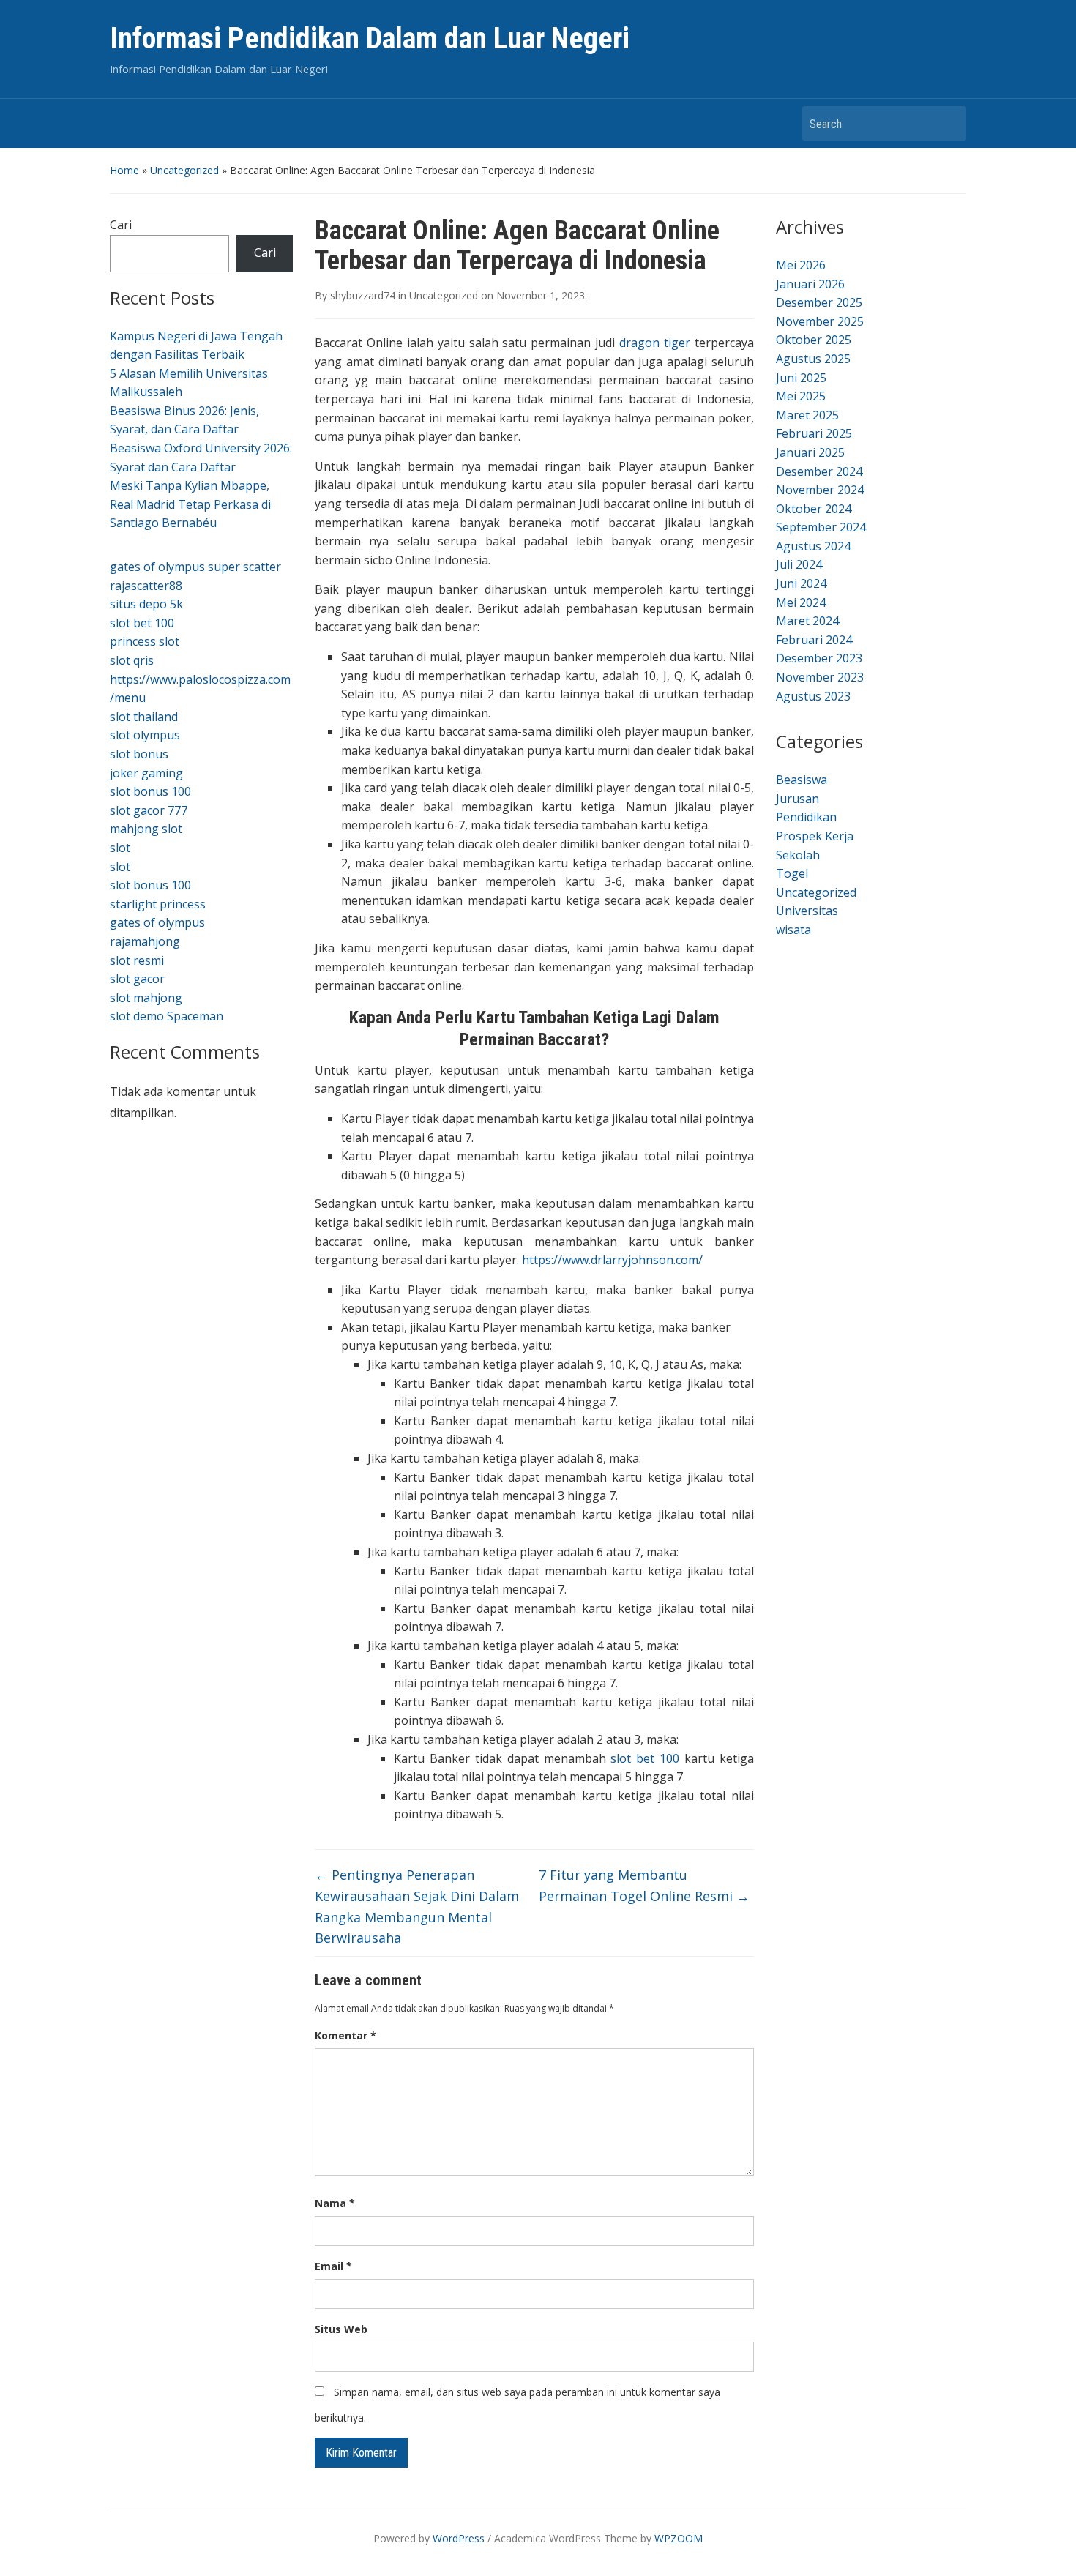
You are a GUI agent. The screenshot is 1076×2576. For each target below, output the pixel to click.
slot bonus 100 (150, 791)
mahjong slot (146, 829)
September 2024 (821, 527)
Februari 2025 (814, 433)
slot (120, 848)
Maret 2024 (807, 621)
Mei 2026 (801, 265)
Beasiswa (802, 780)
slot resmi (137, 960)
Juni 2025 (801, 378)
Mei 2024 (801, 602)
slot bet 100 (142, 623)
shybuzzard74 (363, 295)
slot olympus (145, 735)
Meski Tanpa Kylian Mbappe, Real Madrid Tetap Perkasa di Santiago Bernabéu (190, 504)
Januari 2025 (810, 452)
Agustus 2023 (813, 696)
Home (124, 170)
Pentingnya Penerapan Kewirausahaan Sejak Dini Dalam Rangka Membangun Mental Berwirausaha (417, 1906)
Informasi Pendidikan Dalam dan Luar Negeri (370, 38)
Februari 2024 (814, 640)
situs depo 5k (146, 604)
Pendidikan (806, 817)
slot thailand (144, 717)
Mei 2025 (801, 396)
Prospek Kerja (815, 836)
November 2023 (820, 677)
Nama (335, 2203)
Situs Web (341, 2329)
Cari (121, 225)
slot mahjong (146, 998)
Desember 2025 (819, 302)
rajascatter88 (146, 586)
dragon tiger (655, 343)
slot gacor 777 (149, 810)
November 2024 (820, 490)
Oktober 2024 (814, 509)
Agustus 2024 (813, 546)
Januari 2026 (810, 284)
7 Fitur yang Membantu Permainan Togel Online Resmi (644, 1885)
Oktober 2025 (814, 340)
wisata (793, 930)
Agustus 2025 (813, 359)
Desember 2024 (819, 471)
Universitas (807, 911)
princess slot (145, 641)
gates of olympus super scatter (195, 567)
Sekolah (798, 855)
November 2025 (820, 321)
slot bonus (139, 754)
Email (333, 2266)
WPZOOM (679, 2538)
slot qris (132, 660)
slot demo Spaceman (167, 1016)
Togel (792, 873)
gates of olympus (157, 922)
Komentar (345, 2035)
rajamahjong (145, 941)
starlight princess (158, 904)
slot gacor (137, 979)
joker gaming (146, 773)
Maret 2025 (807, 415)
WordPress (459, 2538)
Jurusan (797, 799)
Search (948, 123)
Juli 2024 (799, 564)
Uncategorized (184, 170)
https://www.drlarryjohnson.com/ (612, 1260)
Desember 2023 (819, 658)
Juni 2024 (801, 583)
